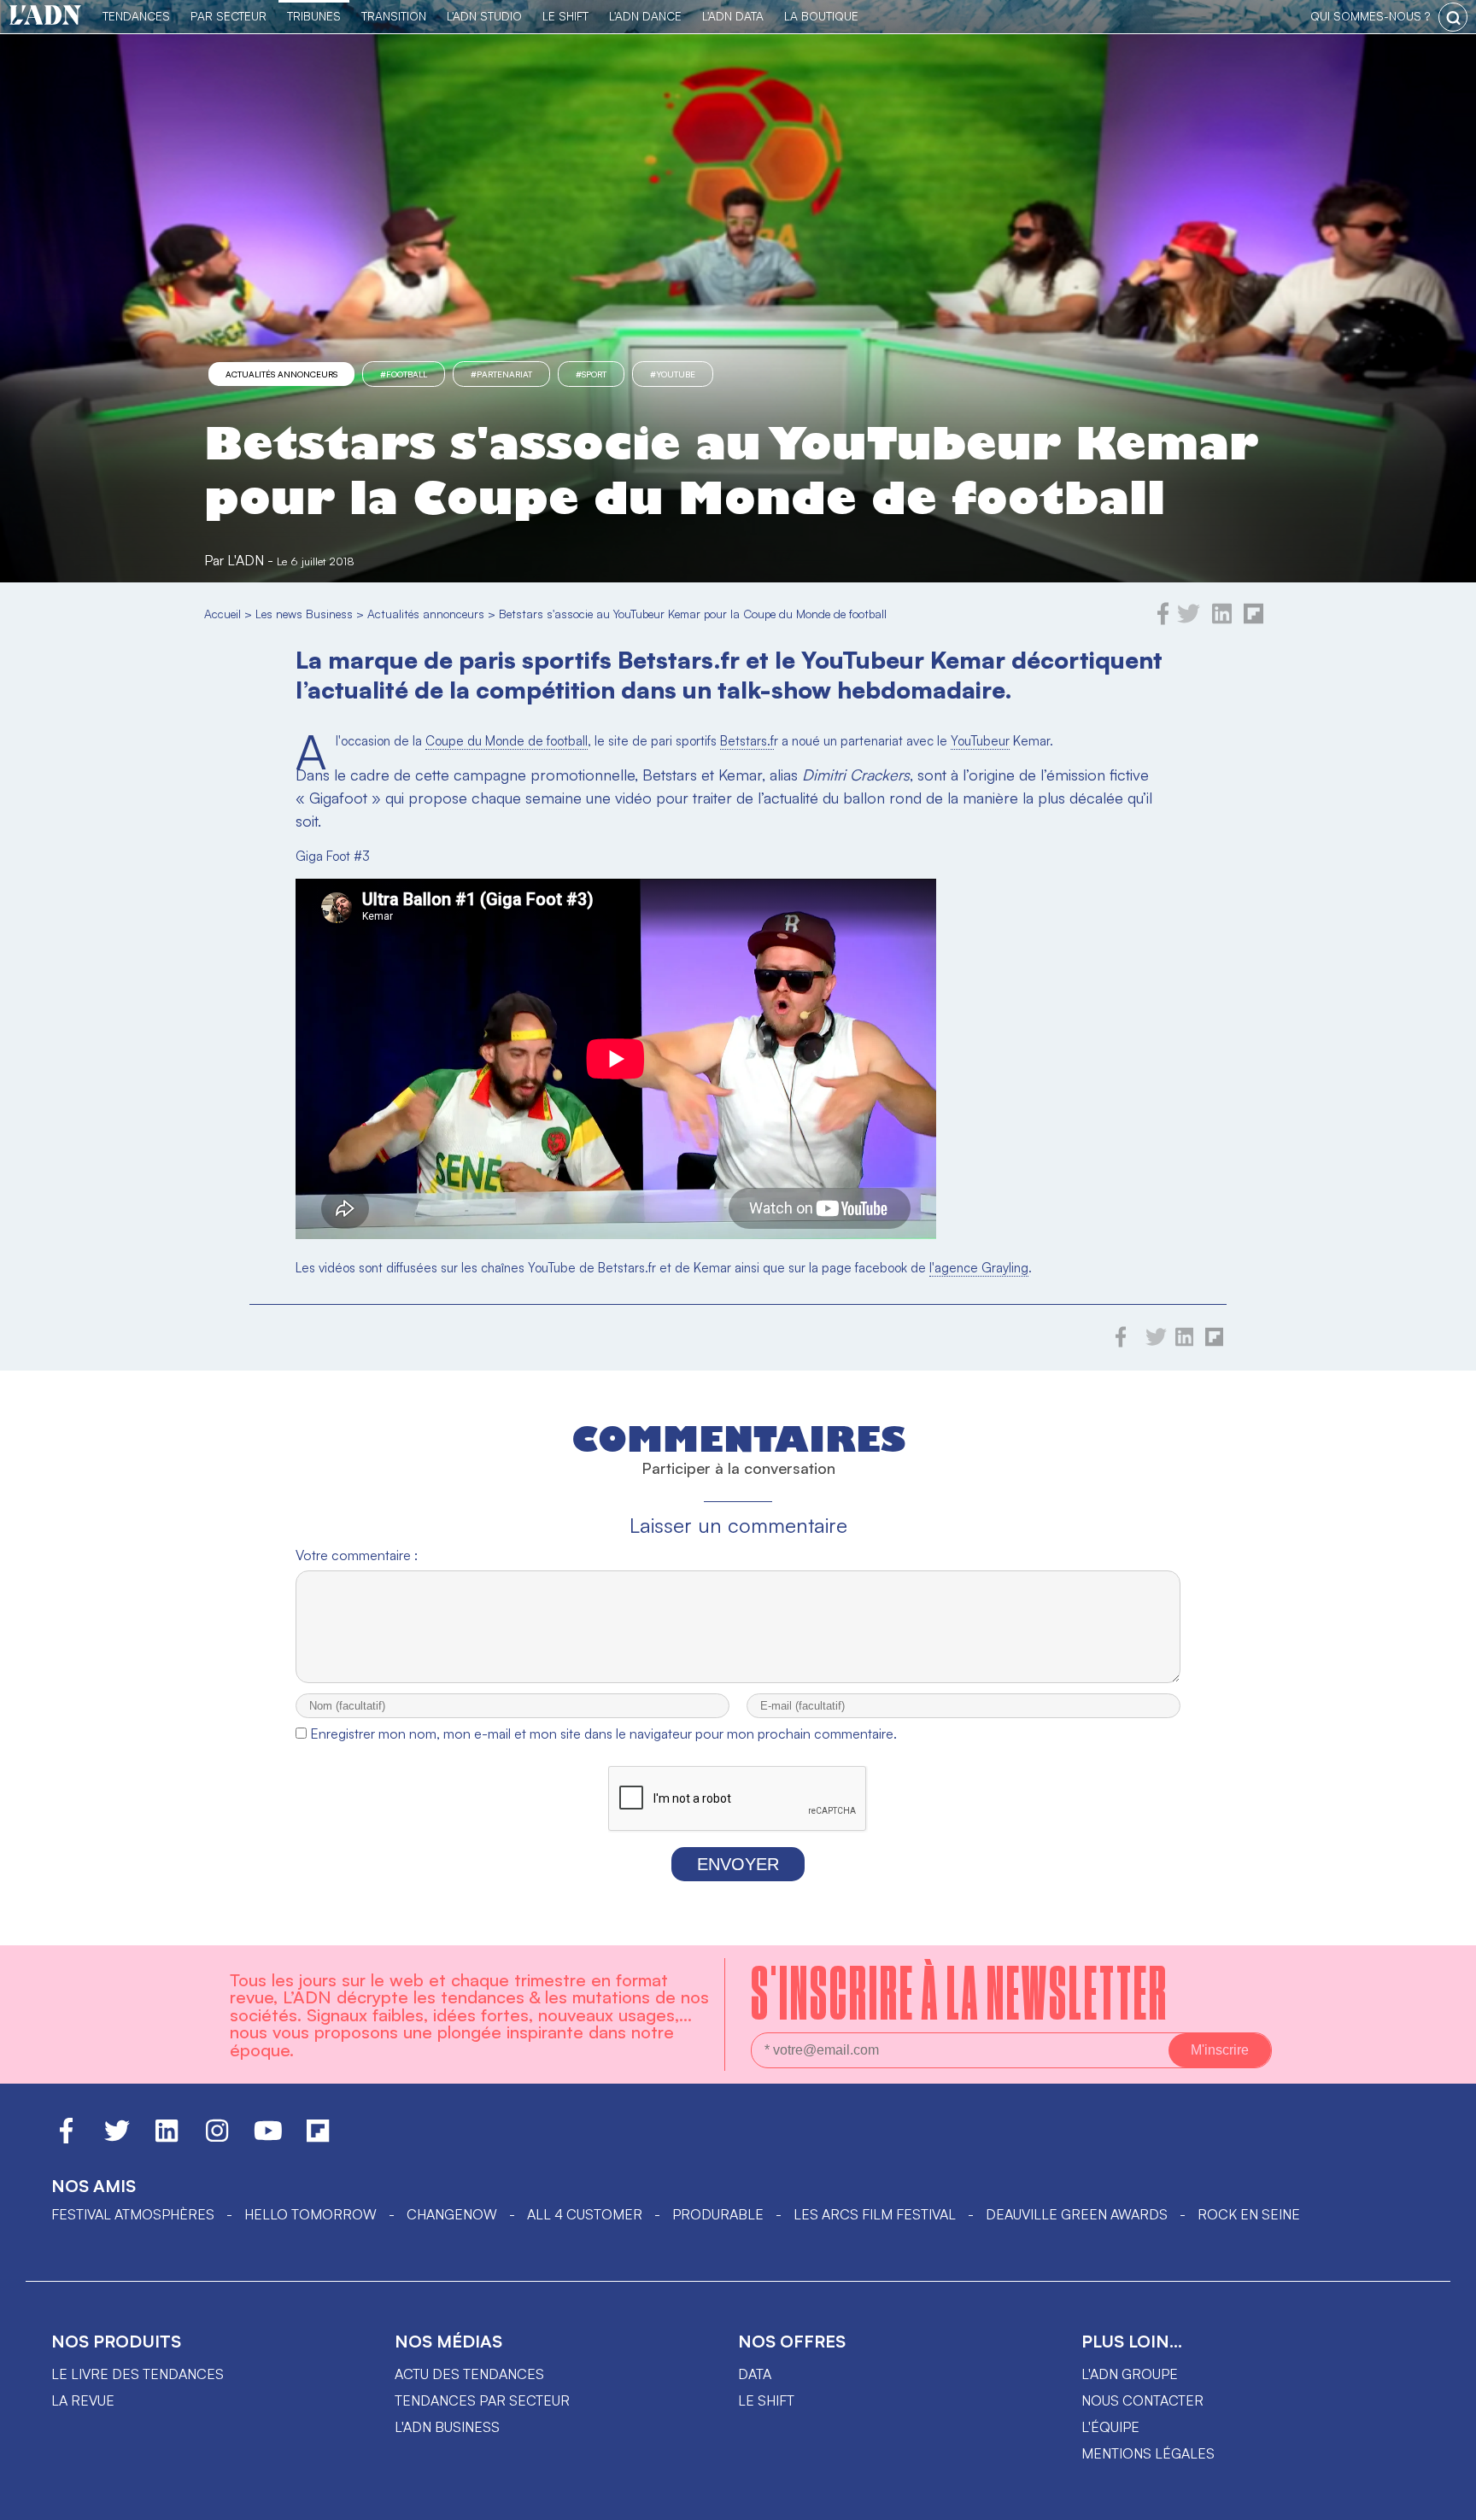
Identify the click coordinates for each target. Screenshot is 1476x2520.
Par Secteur (228, 16)
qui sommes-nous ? (1370, 16)
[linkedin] (1222, 620)
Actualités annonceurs (281, 374)
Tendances (136, 16)
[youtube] (268, 2138)
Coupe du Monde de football (507, 741)
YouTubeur (980, 741)
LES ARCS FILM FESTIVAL (875, 2214)
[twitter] (1189, 620)
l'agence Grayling (979, 1268)
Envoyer (738, 1864)
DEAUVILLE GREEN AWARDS (1077, 2214)
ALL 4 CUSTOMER (585, 2214)
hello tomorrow (310, 2214)
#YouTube (673, 374)
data (755, 2374)
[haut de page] (1446, 2499)
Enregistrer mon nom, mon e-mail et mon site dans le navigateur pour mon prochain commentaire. (603, 1734)
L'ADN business (447, 2427)
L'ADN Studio (484, 16)
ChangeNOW (452, 2214)
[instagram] (217, 2138)
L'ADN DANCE (645, 16)
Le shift (766, 2400)
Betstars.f (747, 741)
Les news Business (304, 614)
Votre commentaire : (357, 1555)
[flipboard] (1253, 620)
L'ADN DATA (733, 16)
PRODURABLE (718, 2214)
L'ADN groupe (1130, 2374)
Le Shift (565, 16)
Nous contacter (1142, 2400)
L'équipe (1110, 2427)
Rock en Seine (1249, 2214)
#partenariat (501, 374)
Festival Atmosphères (133, 2214)
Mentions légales (1148, 2453)
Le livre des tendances (138, 2374)
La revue (83, 2400)
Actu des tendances (469, 2374)
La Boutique (821, 16)
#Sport (591, 374)
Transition (394, 16)
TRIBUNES (314, 16)
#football (404, 374)
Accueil (223, 614)
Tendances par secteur (482, 2400)
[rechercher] (1453, 17)
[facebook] (1163, 620)
